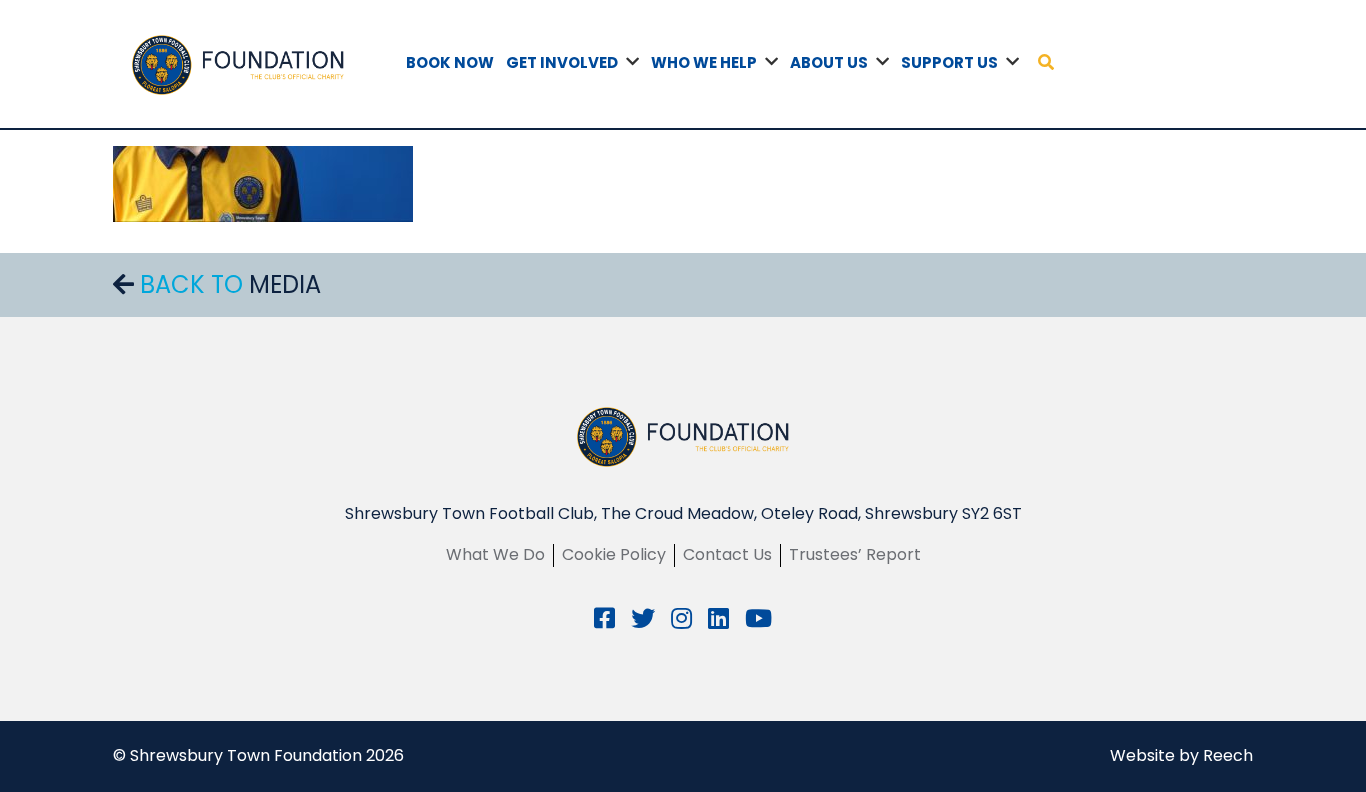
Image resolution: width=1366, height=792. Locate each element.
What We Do (495, 554)
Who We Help (704, 62)
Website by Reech (1181, 755)
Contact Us (727, 554)
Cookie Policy (614, 554)
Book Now (450, 62)
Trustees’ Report (855, 554)
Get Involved (562, 62)
